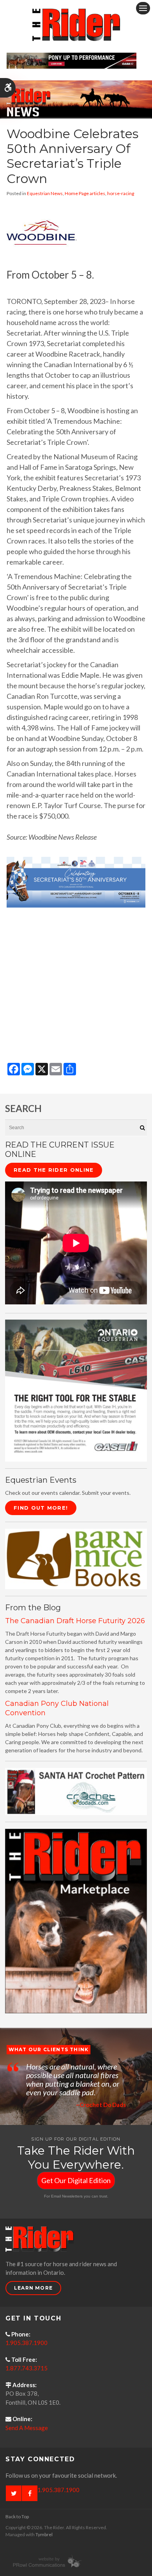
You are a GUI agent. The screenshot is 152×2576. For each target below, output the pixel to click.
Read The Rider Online (54, 1170)
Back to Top (17, 2516)
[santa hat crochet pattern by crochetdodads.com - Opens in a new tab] (76, 1791)
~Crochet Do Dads (101, 2105)
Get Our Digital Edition (76, 2180)
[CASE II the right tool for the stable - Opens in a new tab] (76, 1390)
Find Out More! (41, 1508)
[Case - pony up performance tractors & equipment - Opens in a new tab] (72, 60)
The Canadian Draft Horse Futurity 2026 (75, 1621)
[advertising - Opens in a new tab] (76, 1920)
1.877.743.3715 (27, 2368)
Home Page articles (85, 193)
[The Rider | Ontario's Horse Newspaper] (76, 99)
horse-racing (121, 193)
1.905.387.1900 (27, 2343)
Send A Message (27, 2428)
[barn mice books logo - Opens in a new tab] (76, 1558)
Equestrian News (45, 193)
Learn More (33, 2288)
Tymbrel (44, 2534)
